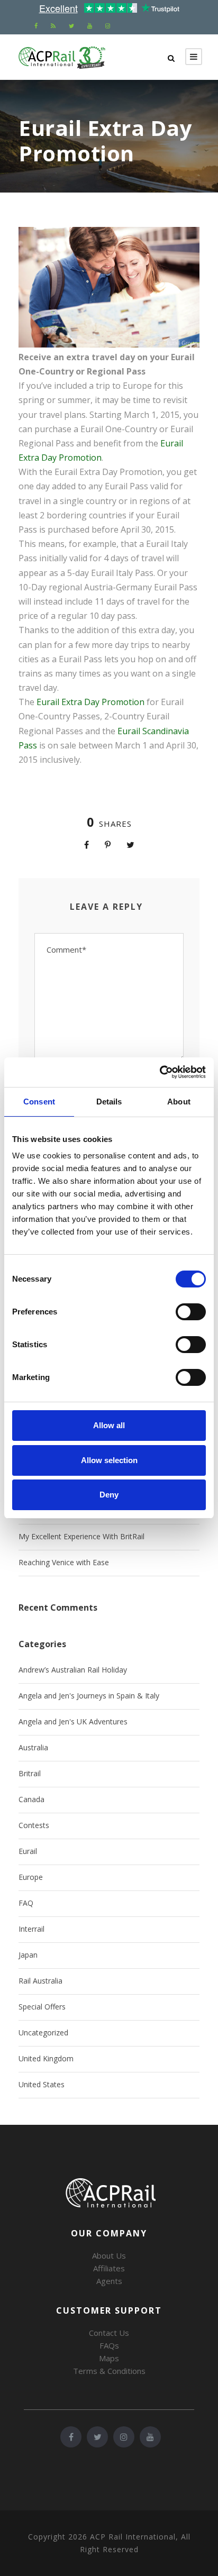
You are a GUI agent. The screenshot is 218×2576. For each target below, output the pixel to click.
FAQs (109, 2345)
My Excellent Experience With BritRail (81, 1536)
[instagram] (108, 26)
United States (42, 2084)
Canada (31, 1799)
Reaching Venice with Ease (64, 1562)
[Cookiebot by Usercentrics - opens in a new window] (160, 1072)
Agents (109, 2281)
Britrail (30, 1773)
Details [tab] (109, 1102)
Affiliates (109, 2268)
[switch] (191, 1312)
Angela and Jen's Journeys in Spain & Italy (89, 1696)
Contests (34, 1825)
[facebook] (36, 26)
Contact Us (109, 2333)
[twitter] (71, 26)
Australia (33, 1747)
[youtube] (90, 26)
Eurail (28, 1851)
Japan (28, 1955)
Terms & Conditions (109, 2371)
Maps (109, 2358)
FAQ (26, 1903)
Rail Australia (40, 1981)
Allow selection (109, 1460)
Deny (109, 1495)
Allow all (109, 1425)
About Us (109, 2255)
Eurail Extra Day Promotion (90, 702)
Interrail (31, 1929)
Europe (31, 1877)
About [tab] (179, 1102)
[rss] (53, 26)
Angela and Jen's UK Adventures (73, 1721)
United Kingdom (46, 2058)
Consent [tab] (39, 1102)
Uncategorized (43, 2033)
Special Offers (42, 2007)
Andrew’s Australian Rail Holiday (73, 1670)
